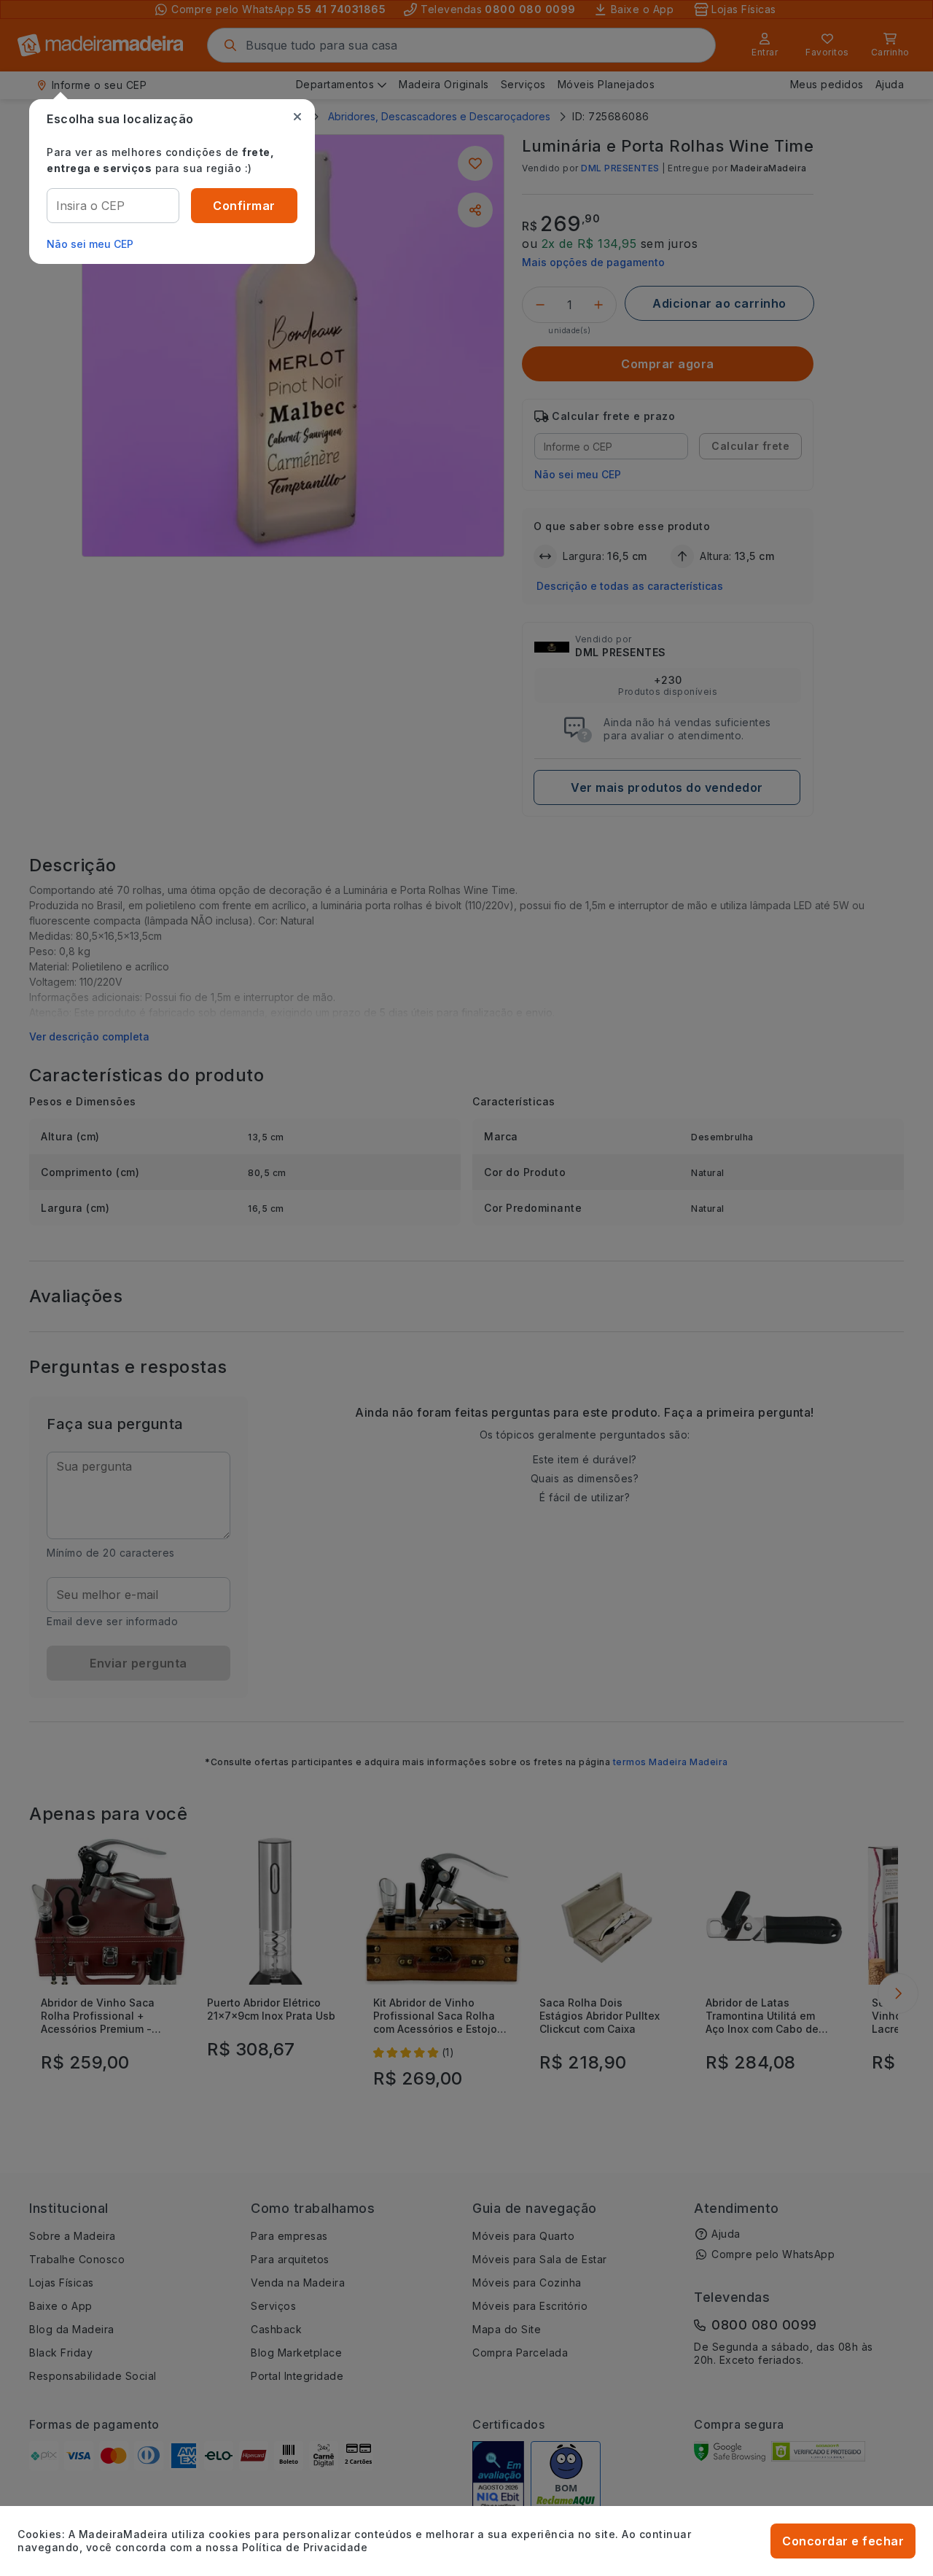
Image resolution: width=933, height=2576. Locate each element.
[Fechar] (297, 117)
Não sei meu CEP (90, 244)
